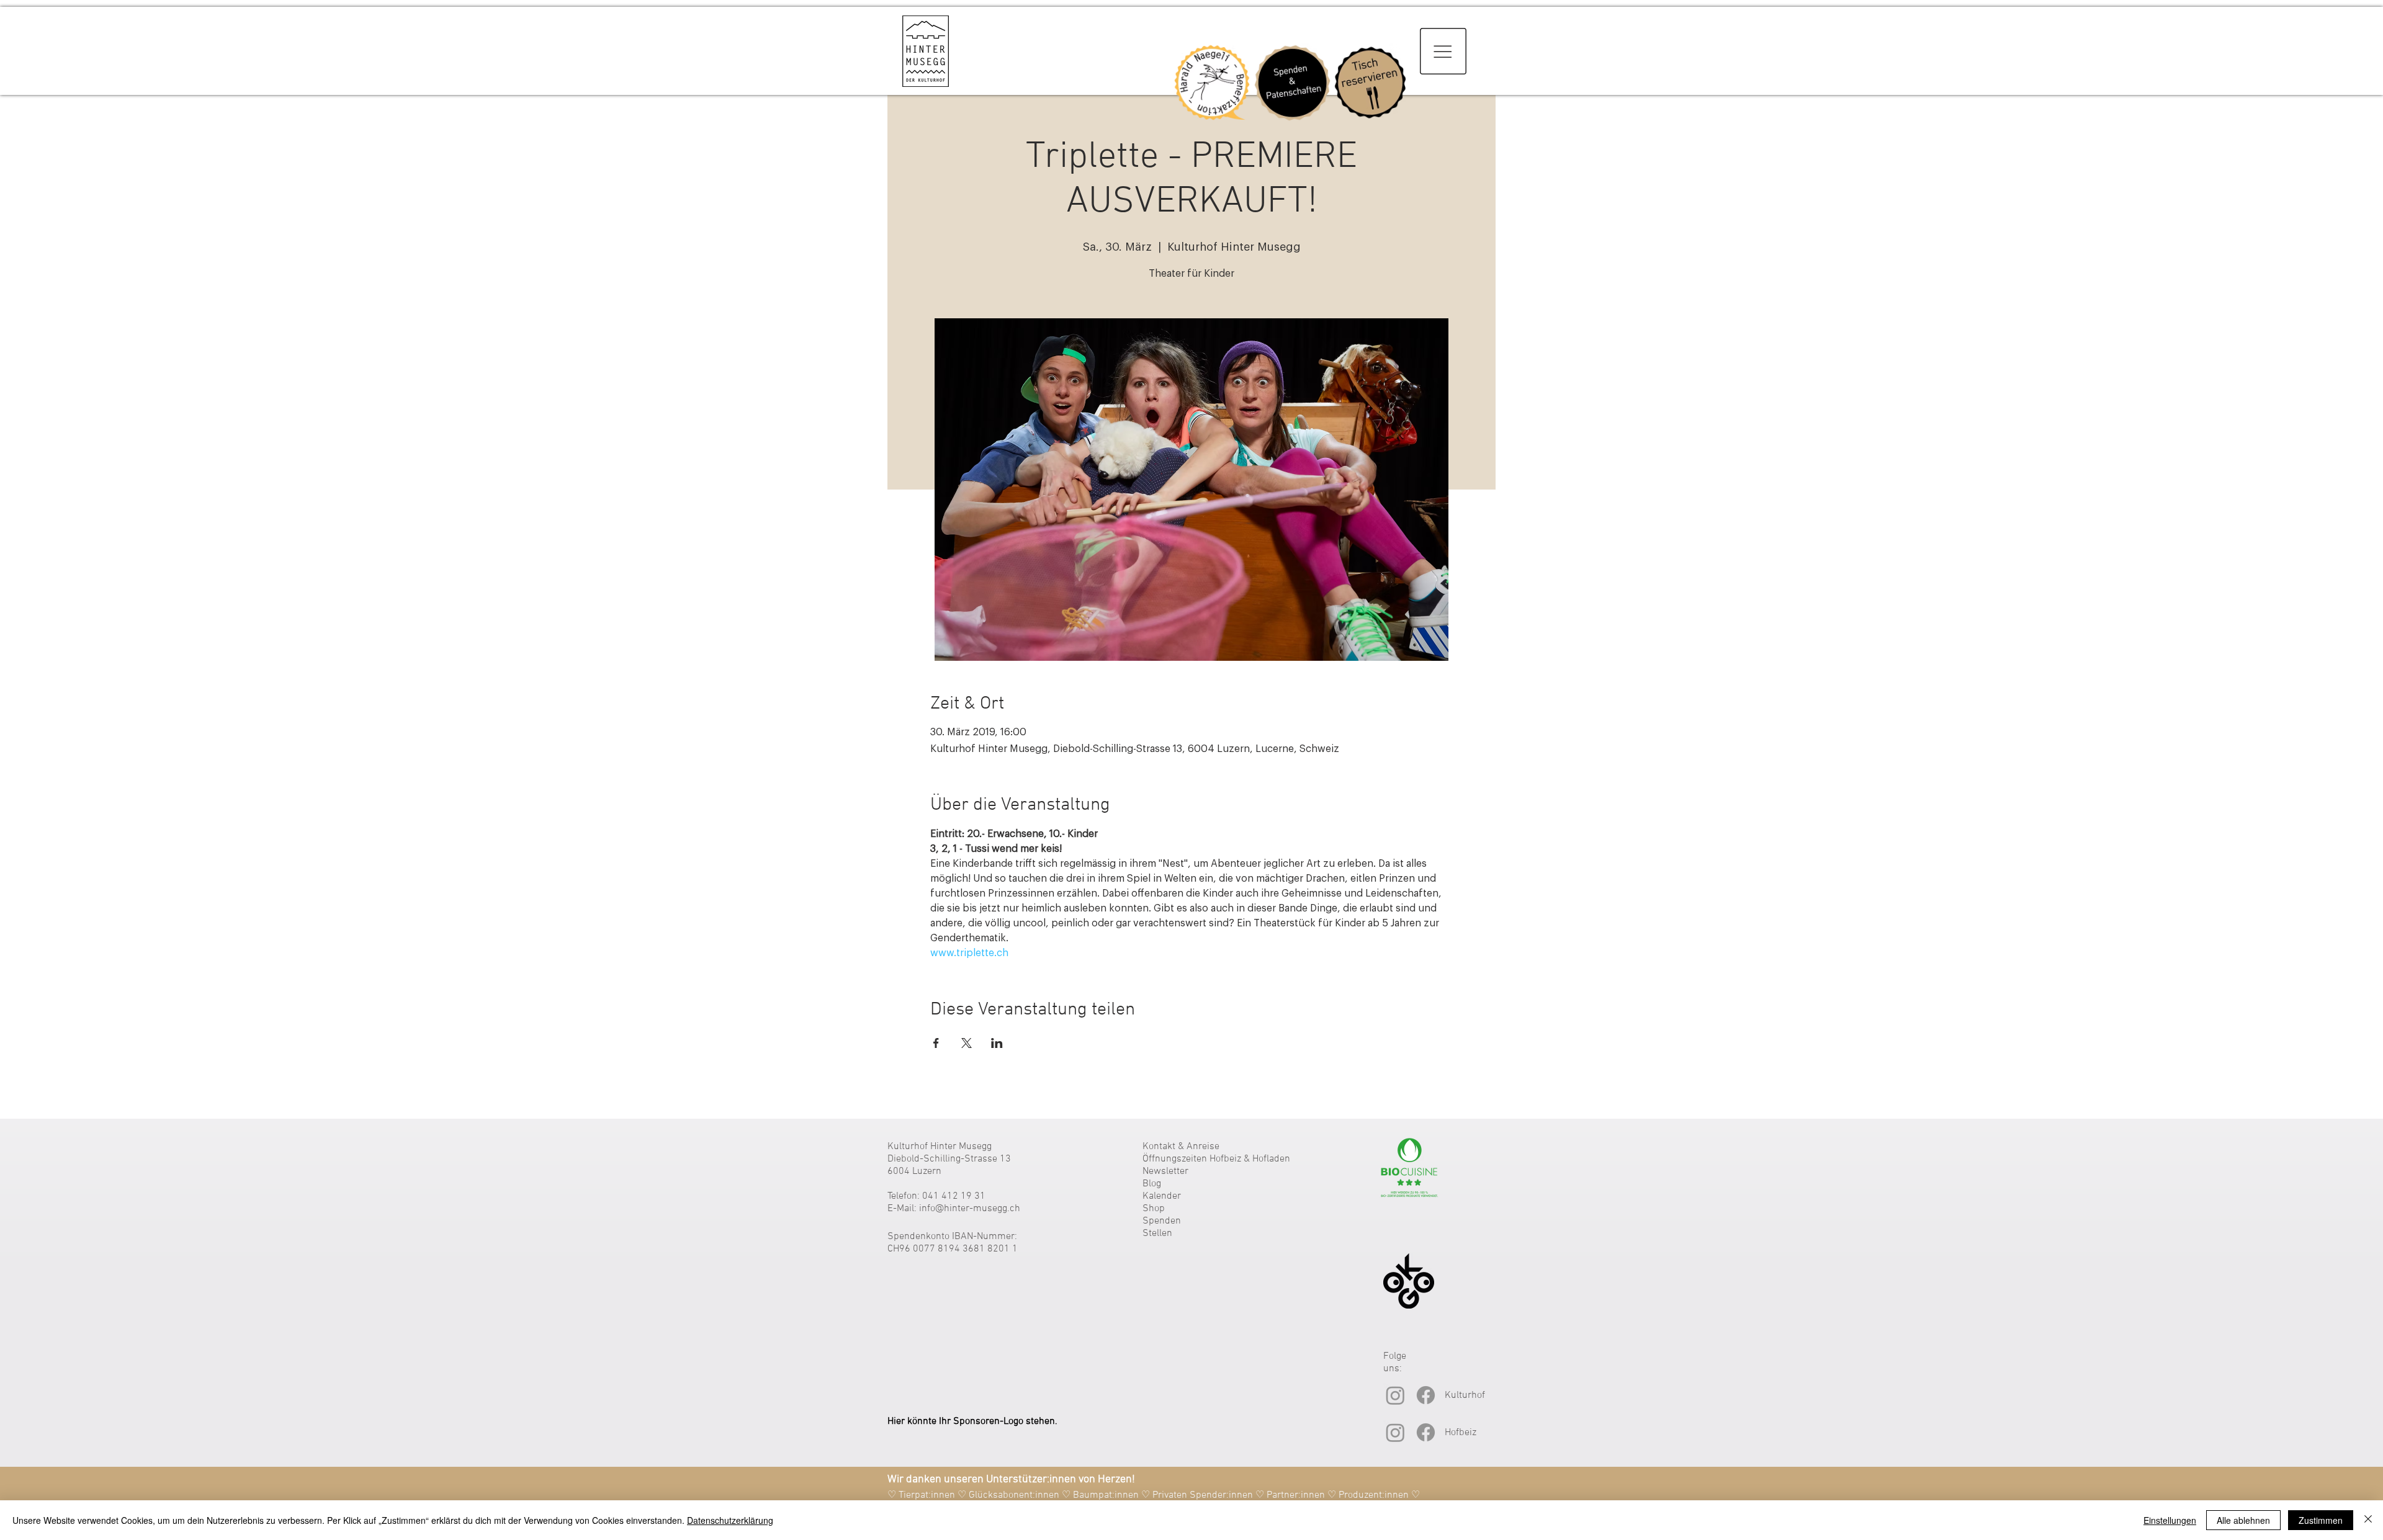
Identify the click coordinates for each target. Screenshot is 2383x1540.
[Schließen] (2368, 1520)
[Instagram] (1395, 1395)
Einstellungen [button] (2170, 1520)
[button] (1443, 51)
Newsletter (1165, 1171)
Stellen (1157, 1233)
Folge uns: (1395, 1363)
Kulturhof (1465, 1395)
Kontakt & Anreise (1181, 1147)
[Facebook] (1426, 1395)
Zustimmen (2321, 1520)
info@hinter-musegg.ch (970, 1209)
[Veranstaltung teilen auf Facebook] (936, 1043)
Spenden (1162, 1221)
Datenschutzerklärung (730, 1520)
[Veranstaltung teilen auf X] (967, 1043)
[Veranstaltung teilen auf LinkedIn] (997, 1043)
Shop (1154, 1209)
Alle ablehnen (2243, 1520)
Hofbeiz (1461, 1433)
